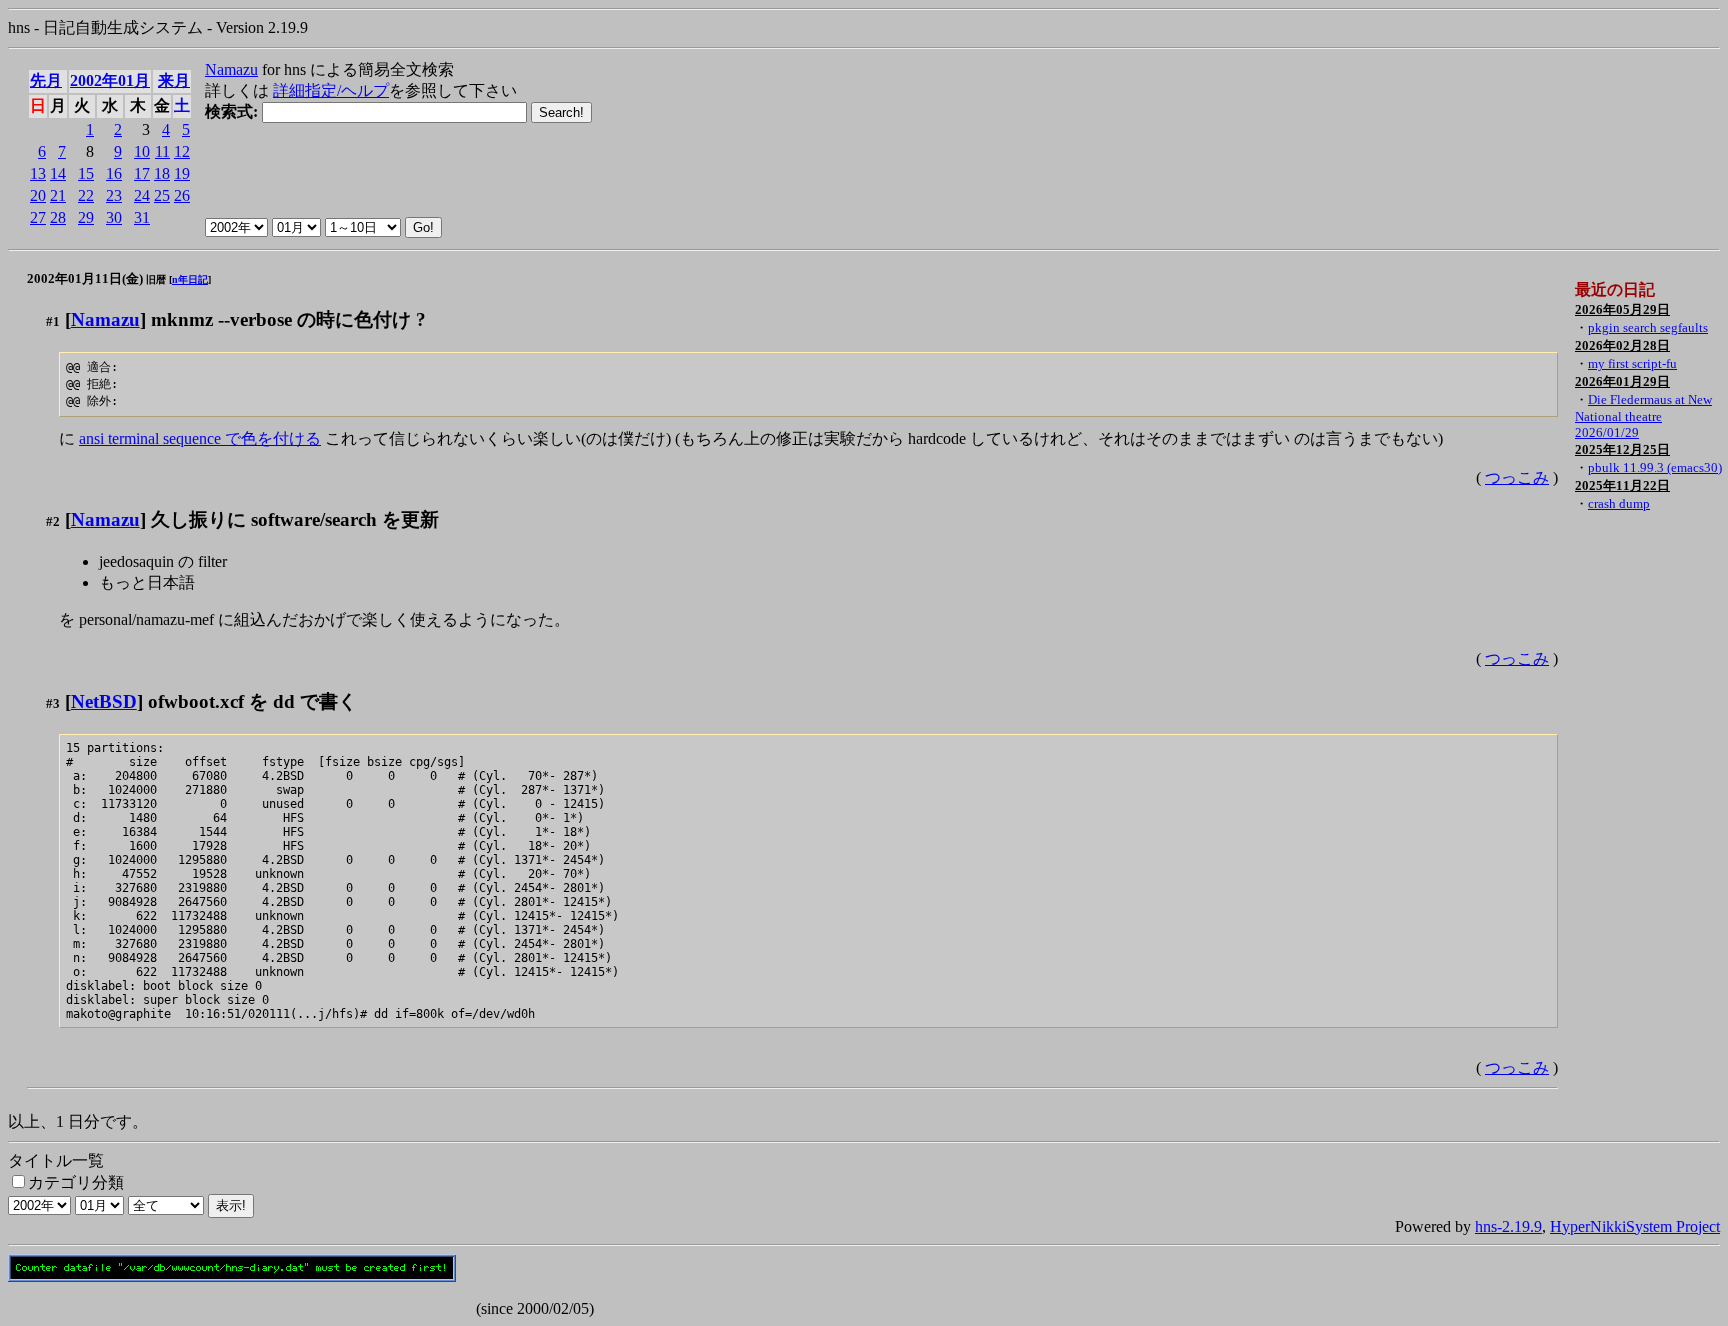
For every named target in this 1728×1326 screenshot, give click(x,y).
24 (142, 195)
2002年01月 (110, 80)
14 (58, 173)
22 (86, 195)
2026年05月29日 (1622, 309)
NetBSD (104, 701)
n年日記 (190, 279)
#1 (53, 321)
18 (162, 173)
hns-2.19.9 (1508, 1226)
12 (182, 151)
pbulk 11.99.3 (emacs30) (1655, 467)
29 (86, 217)
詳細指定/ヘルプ (331, 90)
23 (114, 195)
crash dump (1619, 503)
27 (38, 217)
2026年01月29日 (1622, 381)
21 (58, 195)
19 (182, 173)
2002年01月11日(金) (85, 278)
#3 (53, 703)
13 (38, 173)
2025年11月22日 (1622, 485)
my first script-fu (1632, 363)
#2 (53, 521)
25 (162, 195)
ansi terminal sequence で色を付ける (200, 438)
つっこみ (1517, 477)
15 (86, 173)
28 (58, 217)
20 (38, 195)
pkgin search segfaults (1648, 327)
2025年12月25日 (1622, 449)
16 (114, 173)
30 (114, 217)
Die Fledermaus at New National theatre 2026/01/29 (1643, 416)
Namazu (231, 69)
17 (142, 173)
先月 (46, 80)
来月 (174, 80)
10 (142, 151)
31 (142, 217)
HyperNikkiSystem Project (1635, 1226)
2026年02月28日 (1622, 345)
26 (182, 195)
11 (162, 151)
